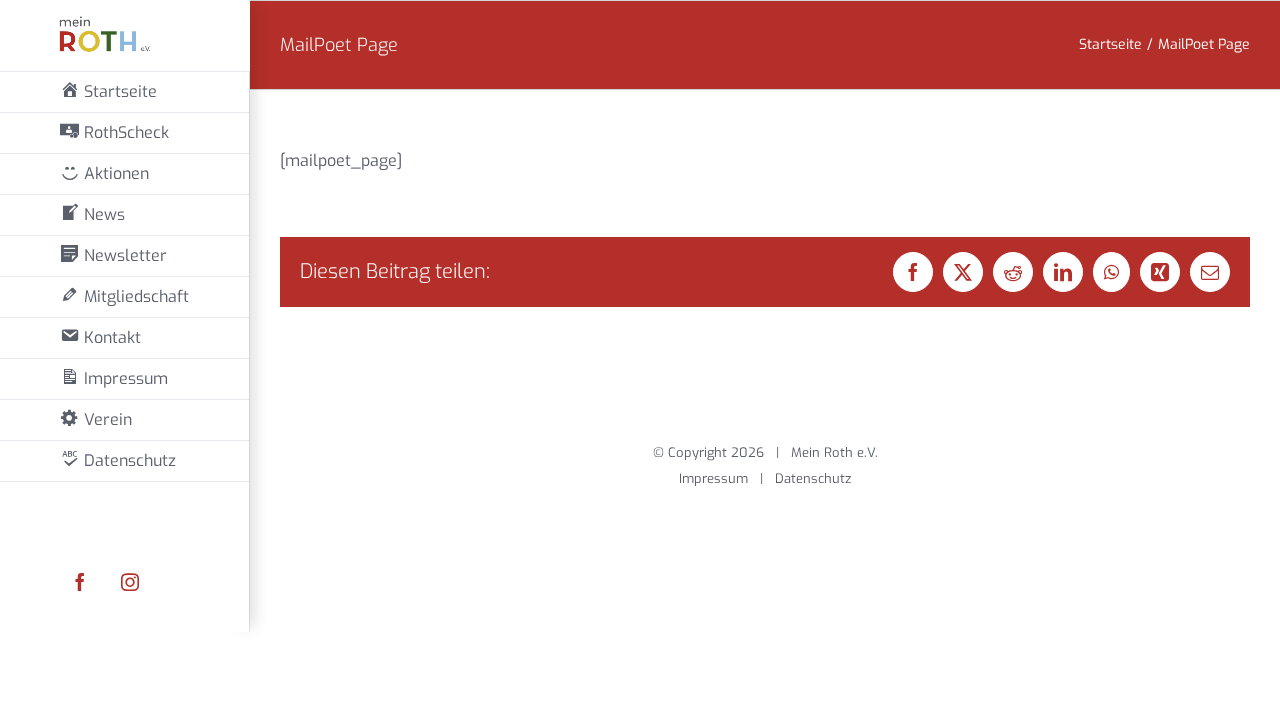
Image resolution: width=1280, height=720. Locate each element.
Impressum (713, 478)
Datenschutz (813, 478)
